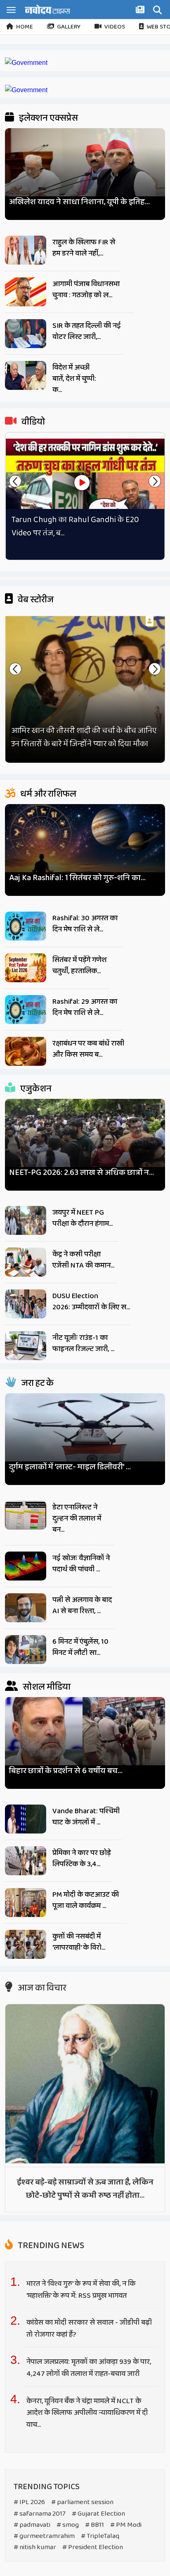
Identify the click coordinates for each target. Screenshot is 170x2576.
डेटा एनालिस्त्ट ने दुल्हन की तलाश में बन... (77, 1518)
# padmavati (32, 2525)
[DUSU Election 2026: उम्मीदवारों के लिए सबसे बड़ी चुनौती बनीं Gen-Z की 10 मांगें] (26, 1304)
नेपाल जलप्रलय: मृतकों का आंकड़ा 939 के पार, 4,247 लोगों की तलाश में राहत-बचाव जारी (89, 2368)
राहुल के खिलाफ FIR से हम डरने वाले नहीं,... (84, 248)
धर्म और (47, 794)
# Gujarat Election (98, 2514)
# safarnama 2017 (40, 2514)
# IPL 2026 (29, 2502)
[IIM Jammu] (26, 90)
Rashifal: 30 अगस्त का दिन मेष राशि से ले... (85, 924)
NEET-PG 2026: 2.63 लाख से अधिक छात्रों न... (81, 1173)
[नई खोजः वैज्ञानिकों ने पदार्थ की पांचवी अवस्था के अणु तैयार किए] (26, 1566)
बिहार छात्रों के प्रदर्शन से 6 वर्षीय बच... (66, 1771)
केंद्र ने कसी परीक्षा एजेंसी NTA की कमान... (83, 1260)
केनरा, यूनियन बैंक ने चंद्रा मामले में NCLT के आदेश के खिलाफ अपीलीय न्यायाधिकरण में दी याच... (87, 2413)
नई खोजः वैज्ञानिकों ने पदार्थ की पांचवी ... (81, 1564)
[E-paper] (141, 11)
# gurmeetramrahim (44, 2536)
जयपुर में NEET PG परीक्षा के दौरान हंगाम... (83, 1218)
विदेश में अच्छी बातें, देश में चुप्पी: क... (74, 379)
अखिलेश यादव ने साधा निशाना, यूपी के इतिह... (79, 202)
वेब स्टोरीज (35, 600)
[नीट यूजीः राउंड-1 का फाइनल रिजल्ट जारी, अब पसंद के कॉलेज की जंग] (26, 1346)
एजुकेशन (35, 1089)
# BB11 (94, 2525)
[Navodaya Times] (47, 9)
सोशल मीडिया (46, 1687)
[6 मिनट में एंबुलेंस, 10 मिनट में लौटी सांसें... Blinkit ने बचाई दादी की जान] (26, 1650)
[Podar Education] (26, 63)
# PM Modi (126, 2525)
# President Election (93, 2547)
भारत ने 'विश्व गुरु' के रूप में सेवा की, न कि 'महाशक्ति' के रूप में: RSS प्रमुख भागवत (81, 2290)
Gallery (69, 27)
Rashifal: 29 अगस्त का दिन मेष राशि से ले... (85, 1007)
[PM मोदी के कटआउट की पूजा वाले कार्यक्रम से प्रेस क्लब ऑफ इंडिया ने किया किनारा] (26, 1903)
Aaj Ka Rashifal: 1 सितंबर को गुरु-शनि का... (77, 878)
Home (25, 27)
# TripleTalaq (100, 2536)
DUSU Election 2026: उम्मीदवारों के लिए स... (91, 1302)
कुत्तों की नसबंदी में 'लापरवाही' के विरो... (79, 1942)
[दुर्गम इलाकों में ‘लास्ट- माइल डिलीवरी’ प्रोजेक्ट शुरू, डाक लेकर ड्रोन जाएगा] (85, 1436)
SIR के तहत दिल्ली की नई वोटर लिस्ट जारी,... (87, 331)
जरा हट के (37, 1383)
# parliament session (82, 2502)
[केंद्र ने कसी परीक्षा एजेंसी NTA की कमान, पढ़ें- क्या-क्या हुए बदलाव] (26, 1262)
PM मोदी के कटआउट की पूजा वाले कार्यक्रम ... (86, 1900)
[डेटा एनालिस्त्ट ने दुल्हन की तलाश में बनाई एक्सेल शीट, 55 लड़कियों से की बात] (26, 1515)
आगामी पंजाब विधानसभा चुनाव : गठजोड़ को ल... (86, 290)
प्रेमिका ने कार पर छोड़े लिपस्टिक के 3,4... (81, 1859)
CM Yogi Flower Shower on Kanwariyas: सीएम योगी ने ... (80, 526)
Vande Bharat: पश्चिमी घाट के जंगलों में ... (86, 1817)
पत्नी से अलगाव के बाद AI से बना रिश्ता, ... (82, 1606)
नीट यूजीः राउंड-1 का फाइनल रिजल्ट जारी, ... (83, 1343)
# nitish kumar (35, 2547)
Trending (50, 2246)
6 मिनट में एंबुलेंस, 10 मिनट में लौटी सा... (80, 1647)
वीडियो (32, 422)
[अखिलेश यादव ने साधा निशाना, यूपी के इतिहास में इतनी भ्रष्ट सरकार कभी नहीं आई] (85, 171)
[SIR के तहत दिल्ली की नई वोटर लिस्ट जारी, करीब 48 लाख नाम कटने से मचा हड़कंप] (26, 334)
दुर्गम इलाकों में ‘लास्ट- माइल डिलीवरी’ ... (70, 1467)
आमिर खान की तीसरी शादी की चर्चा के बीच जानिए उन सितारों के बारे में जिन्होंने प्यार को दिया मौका (84, 737)
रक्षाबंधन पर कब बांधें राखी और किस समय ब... (88, 1049)
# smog (68, 2525)
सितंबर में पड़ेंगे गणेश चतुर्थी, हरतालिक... (79, 966)
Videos (115, 27)
